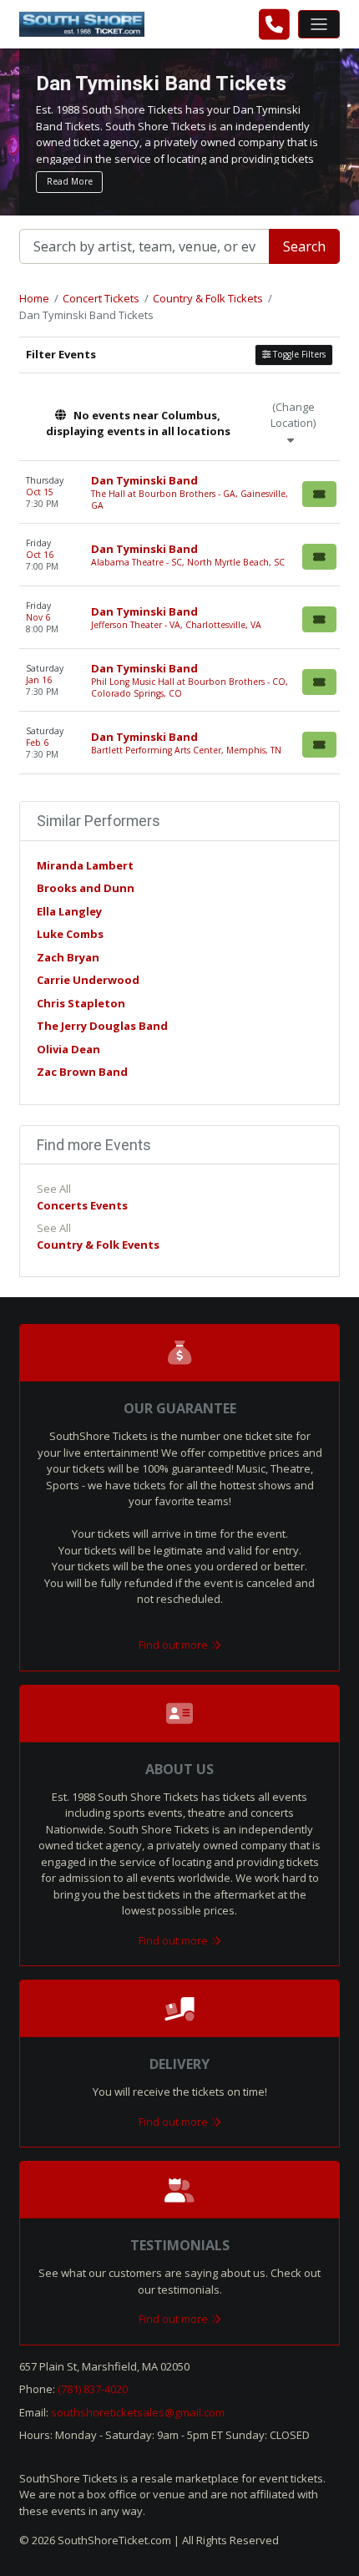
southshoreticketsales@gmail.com (138, 2412)
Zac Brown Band (82, 1072)
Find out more (174, 1645)
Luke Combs (70, 934)
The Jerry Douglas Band (102, 1026)
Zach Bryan (68, 957)
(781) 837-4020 (93, 2389)
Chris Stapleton (81, 1003)
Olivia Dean (68, 1049)
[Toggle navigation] (319, 24)
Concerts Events (82, 1205)
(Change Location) (293, 415)
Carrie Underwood (88, 980)
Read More (70, 181)
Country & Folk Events (98, 1245)
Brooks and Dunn (86, 888)
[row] (179, 492)
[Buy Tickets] (319, 494)
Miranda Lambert (85, 865)
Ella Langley (69, 911)
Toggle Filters (298, 354)
